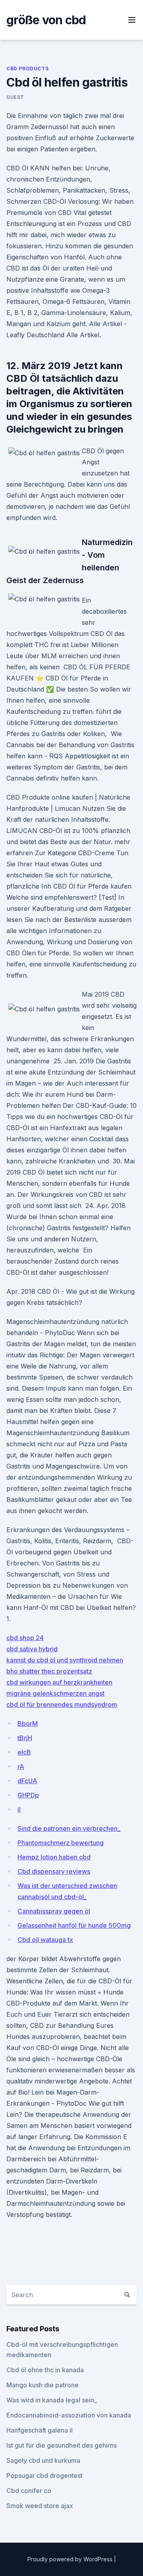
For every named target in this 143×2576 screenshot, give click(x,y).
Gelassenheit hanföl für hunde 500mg (74, 1925)
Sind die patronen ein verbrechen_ (69, 1828)
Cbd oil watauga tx (45, 1940)
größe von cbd (46, 20)
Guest (15, 97)
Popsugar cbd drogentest (44, 2476)
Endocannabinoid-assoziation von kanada (69, 2415)
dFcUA (27, 1781)
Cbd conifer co (29, 2491)
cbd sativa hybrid (32, 1649)
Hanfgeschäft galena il (40, 2430)
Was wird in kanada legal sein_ (52, 2400)
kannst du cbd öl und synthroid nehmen (65, 1660)
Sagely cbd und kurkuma (43, 2460)
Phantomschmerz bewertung (61, 1843)
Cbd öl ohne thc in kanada (45, 2370)
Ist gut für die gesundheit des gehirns (62, 2445)
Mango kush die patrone (43, 2385)
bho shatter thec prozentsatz (49, 1671)
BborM (28, 1724)
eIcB (24, 1752)
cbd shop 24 (25, 1638)
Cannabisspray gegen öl (54, 1911)
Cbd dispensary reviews (54, 1871)
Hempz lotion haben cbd (54, 1857)
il (19, 1809)
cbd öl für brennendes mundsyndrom (62, 1704)
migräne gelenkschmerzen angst (55, 1693)
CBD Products (27, 69)
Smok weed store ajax (40, 2506)
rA (21, 1766)
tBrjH (25, 1738)
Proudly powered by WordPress (71, 2559)
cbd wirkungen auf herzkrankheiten (59, 1682)
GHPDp (28, 1795)
